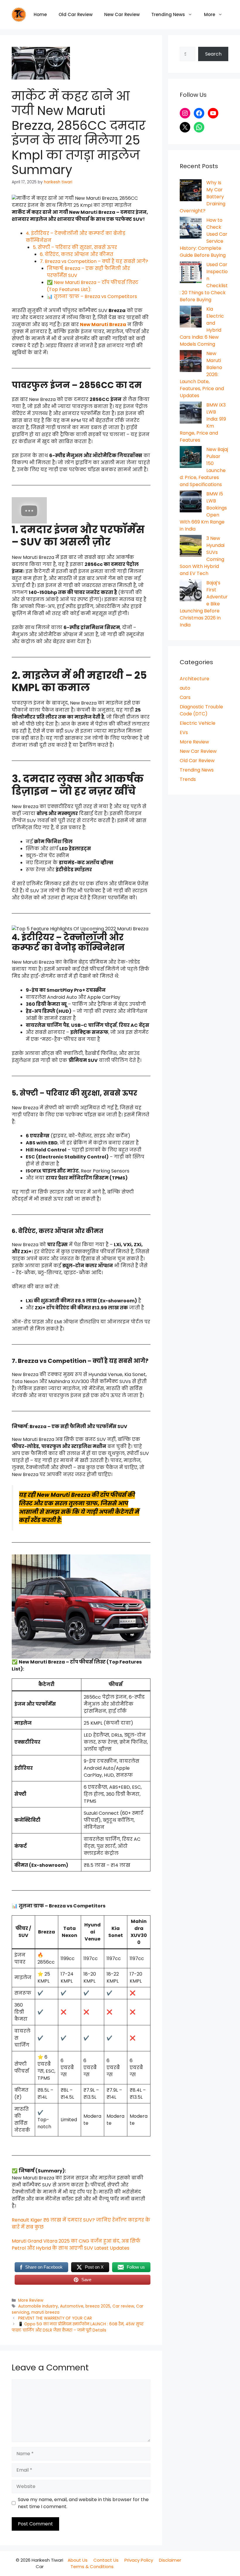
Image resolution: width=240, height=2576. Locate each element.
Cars (185, 697)
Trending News (168, 14)
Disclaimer (170, 2560)
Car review (123, 2306)
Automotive (72, 2306)
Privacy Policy (139, 2560)
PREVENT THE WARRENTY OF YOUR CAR (55, 2318)
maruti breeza (45, 2312)
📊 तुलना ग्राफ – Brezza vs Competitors (92, 296)
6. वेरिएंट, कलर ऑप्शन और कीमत (77, 254)
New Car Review (122, 14)
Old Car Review (76, 14)
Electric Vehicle (198, 723)
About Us (78, 2560)
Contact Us (106, 2560)
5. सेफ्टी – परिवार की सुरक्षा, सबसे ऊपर (75, 247)
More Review (31, 2300)
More (210, 14)
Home (40, 14)
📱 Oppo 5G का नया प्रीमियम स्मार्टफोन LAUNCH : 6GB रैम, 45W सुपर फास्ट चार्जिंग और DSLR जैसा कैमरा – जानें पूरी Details (78, 2327)
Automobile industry (38, 2306)
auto (185, 688)
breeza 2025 (98, 2306)
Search (213, 54)
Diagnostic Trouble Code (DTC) (201, 710)
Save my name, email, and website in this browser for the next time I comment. (83, 2503)
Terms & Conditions (92, 2566)
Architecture (194, 679)
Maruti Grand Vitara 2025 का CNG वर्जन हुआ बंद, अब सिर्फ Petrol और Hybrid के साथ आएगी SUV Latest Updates (76, 2244)
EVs (184, 732)
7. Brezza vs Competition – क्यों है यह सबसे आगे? (94, 261)
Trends (188, 779)
